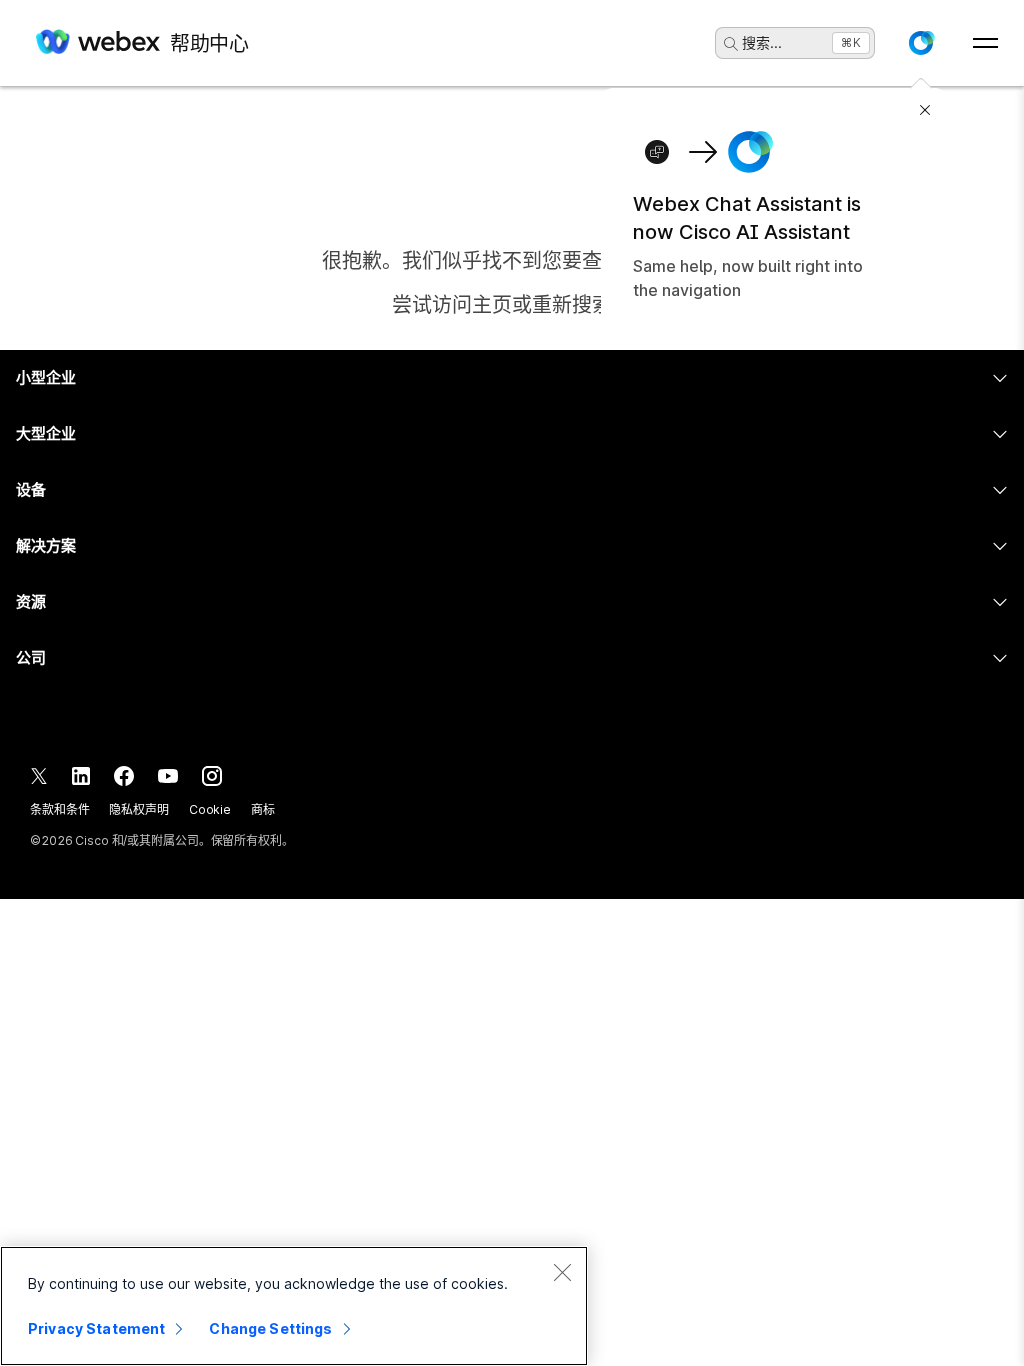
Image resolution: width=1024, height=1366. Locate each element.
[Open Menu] (985, 43)
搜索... (762, 42)
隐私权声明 (138, 809)
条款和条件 (59, 809)
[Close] (562, 1272)
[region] (294, 1306)
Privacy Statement (96, 1328)
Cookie (210, 809)
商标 (263, 809)
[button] (921, 43)
